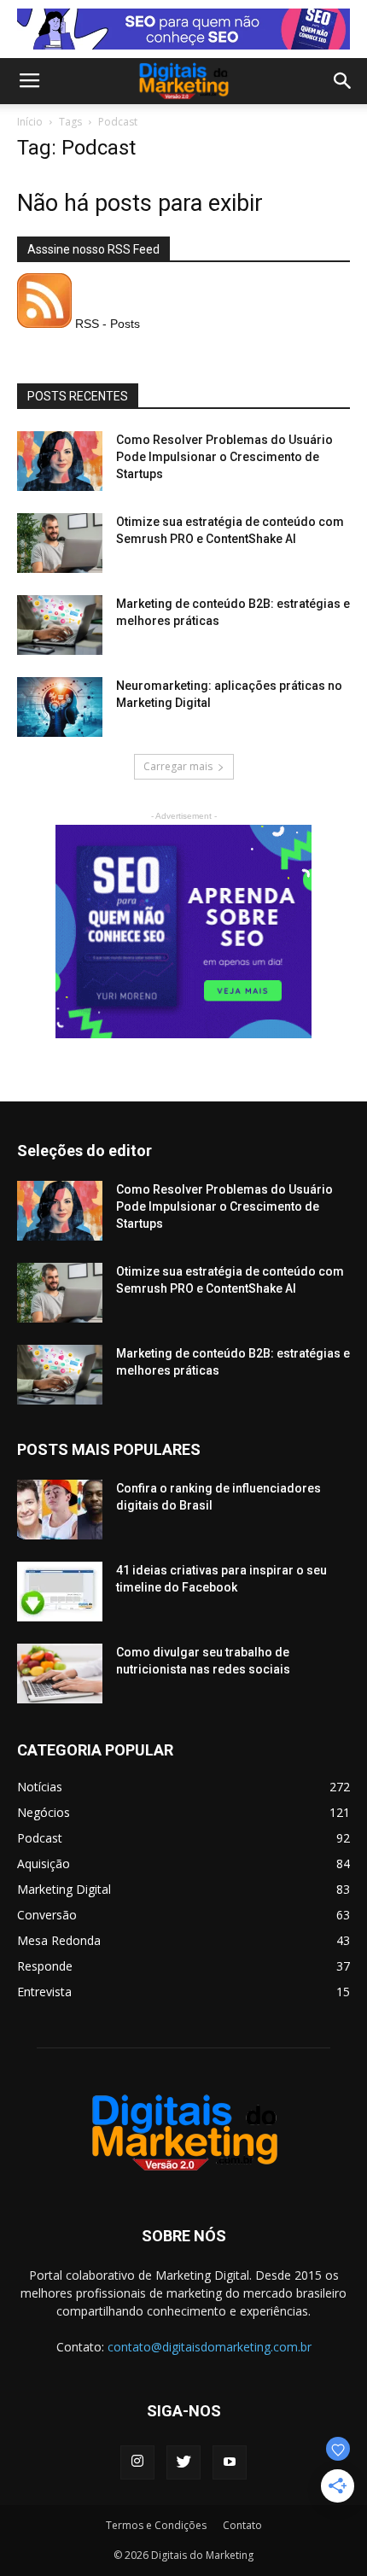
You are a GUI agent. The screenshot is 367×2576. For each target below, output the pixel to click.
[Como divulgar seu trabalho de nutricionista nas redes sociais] (60, 1674)
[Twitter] (183, 2462)
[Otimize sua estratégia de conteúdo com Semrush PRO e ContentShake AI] (60, 543)
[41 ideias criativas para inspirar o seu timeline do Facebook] (60, 1592)
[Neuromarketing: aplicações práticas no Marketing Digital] (60, 707)
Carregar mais (178, 766)
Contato (242, 2525)
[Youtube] (230, 2462)
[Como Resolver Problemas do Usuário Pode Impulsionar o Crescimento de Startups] (60, 461)
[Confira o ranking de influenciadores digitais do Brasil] (60, 1510)
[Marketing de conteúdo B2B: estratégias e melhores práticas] (60, 625)
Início (30, 122)
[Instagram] (137, 2462)
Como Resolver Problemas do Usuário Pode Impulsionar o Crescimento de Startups (224, 457)
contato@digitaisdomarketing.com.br (210, 2347)
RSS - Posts (106, 324)
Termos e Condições (156, 2525)
